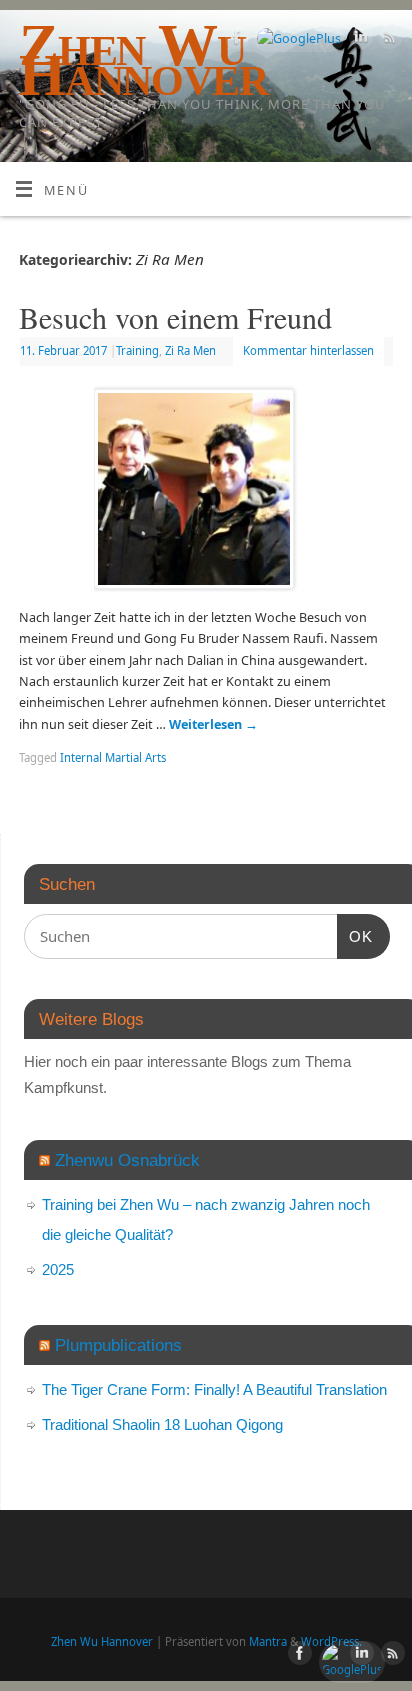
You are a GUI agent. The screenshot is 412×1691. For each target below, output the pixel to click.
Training (137, 350)
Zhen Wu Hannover (102, 1641)
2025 (58, 1269)
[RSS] (387, 40)
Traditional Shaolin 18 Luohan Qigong (162, 1424)
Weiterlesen (213, 724)
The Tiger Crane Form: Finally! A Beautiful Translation (214, 1389)
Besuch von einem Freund (175, 317)
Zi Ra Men (190, 350)
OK (355, 936)
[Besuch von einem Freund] (206, 493)
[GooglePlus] (296, 38)
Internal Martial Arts (113, 757)
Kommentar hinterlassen (308, 350)
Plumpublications (118, 1345)
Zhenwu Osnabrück (127, 1160)
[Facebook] (234, 40)
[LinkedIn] (358, 40)
